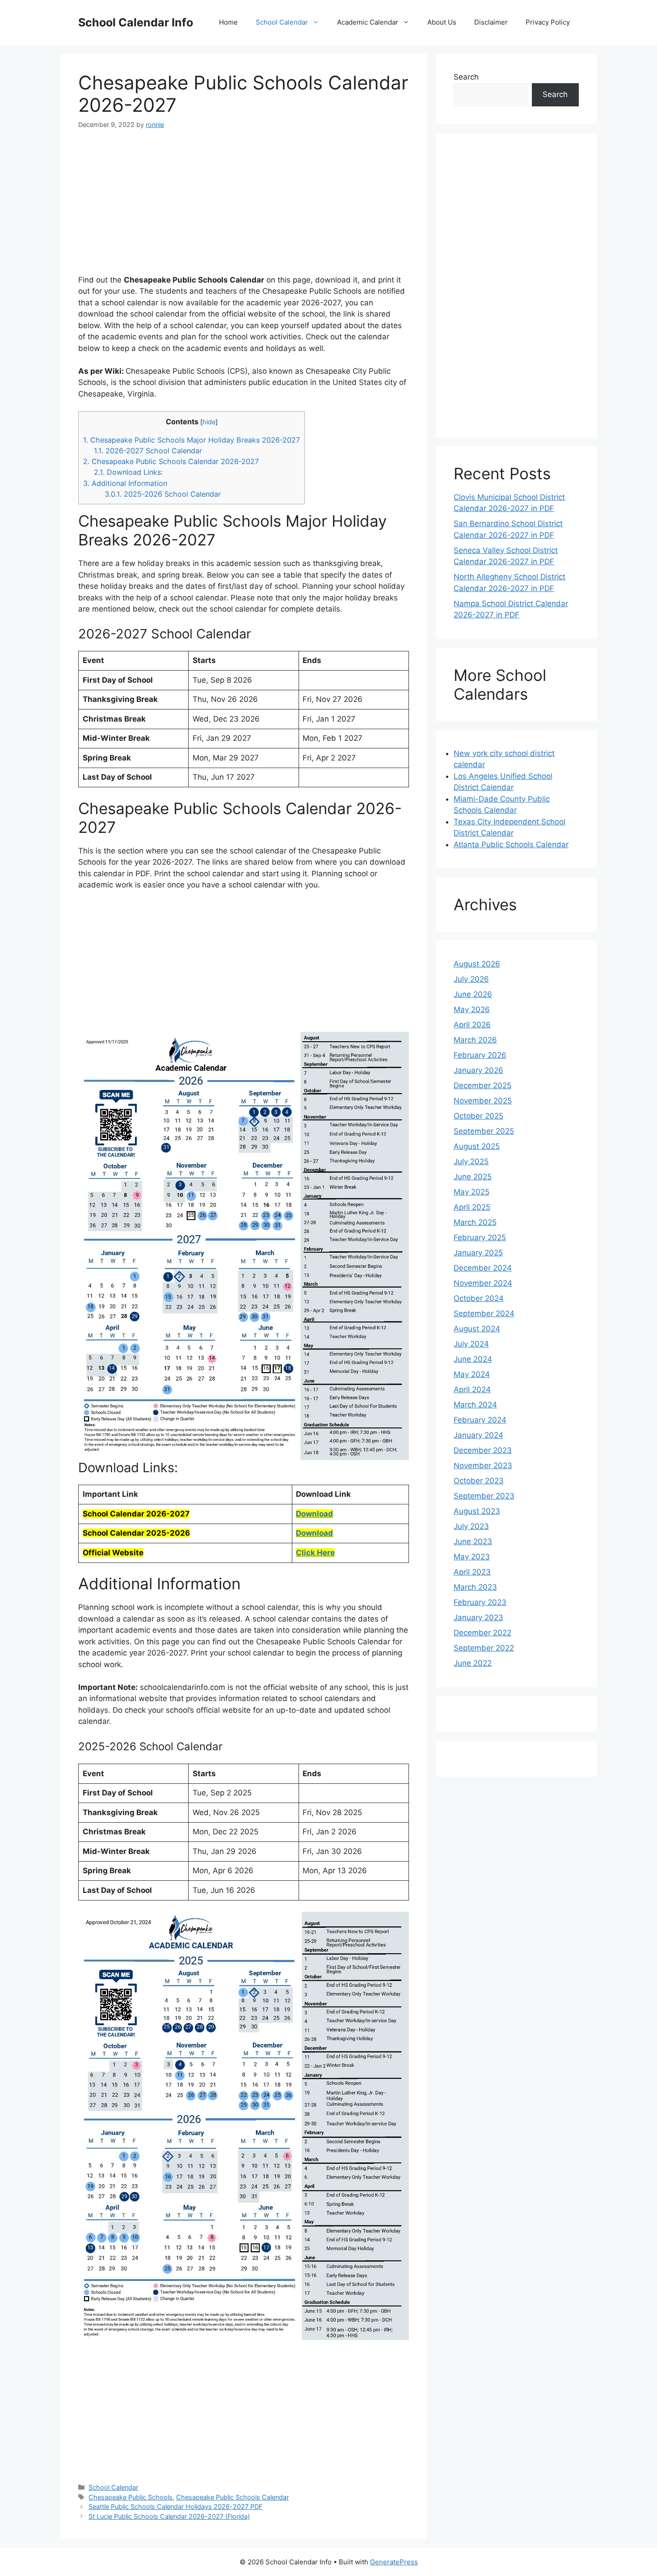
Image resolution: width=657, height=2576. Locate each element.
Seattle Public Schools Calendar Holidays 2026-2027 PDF (175, 2506)
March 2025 (475, 1222)
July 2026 (471, 979)
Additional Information (125, 483)
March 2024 (475, 1405)
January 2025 (478, 1253)
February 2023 (480, 1602)
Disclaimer (491, 22)
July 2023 (471, 1526)
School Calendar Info (136, 22)
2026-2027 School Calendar (148, 451)
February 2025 (480, 1237)
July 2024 (471, 1344)
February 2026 (480, 1055)
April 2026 (472, 1025)
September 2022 (484, 1648)
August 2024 (477, 1329)
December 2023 (483, 1450)
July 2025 (471, 1161)
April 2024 (472, 1389)
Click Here (315, 1553)
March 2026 (475, 1040)
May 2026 (472, 1009)
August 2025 (477, 1146)
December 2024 (483, 1268)
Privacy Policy (548, 22)
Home (228, 22)
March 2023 (475, 1587)
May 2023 (472, 1557)
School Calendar (282, 22)
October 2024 (479, 1298)
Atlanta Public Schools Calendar (511, 845)
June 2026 (473, 994)
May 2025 (472, 1192)
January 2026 (478, 1070)
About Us (442, 22)
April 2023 (472, 1572)
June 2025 (473, 1177)
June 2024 (473, 1359)
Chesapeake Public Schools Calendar (232, 2497)
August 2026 (477, 964)
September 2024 (484, 1313)
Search (466, 77)
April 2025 (472, 1207)
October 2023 (479, 1481)
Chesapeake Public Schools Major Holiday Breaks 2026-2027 (192, 440)
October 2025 (478, 1116)
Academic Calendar (368, 22)
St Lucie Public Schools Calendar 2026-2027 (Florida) (169, 2516)
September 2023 (484, 1496)
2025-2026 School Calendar (163, 494)
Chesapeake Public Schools (131, 2497)
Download (314, 1514)
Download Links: (128, 472)
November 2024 (483, 1283)
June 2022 (473, 1663)
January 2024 (478, 1435)
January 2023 (478, 1617)
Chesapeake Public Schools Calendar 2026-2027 (171, 461)
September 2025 (484, 1131)
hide (209, 422)
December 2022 (482, 1633)
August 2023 (477, 1511)
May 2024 (472, 1374)
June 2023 (473, 1541)
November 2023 (483, 1465)
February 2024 (480, 1420)
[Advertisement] (244, 207)
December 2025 (482, 1085)
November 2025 (483, 1101)
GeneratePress (394, 2562)
